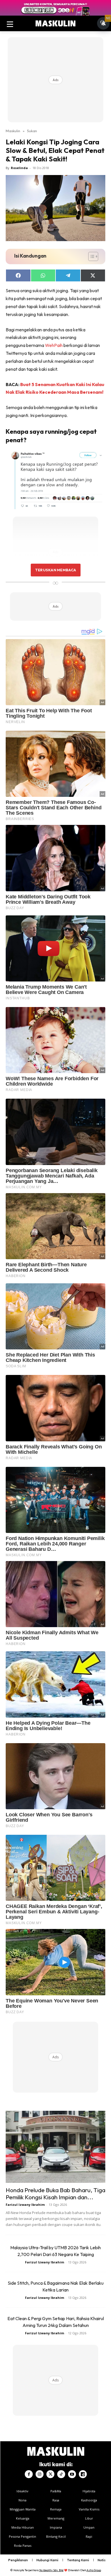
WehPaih (54, 345)
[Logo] (55, 24)
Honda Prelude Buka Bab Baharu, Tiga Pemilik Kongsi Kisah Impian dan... (55, 2193)
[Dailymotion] (83, 2474)
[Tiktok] (61, 2474)
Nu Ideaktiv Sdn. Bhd (51, 2570)
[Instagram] (40, 2474)
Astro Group (94, 2570)
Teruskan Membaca (55, 570)
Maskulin (13, 131)
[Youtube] (72, 2474)
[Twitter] (50, 2474)
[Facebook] (29, 2474)
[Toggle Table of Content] (90, 256)
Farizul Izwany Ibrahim (25, 2205)
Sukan (32, 131)
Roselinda (19, 168)
